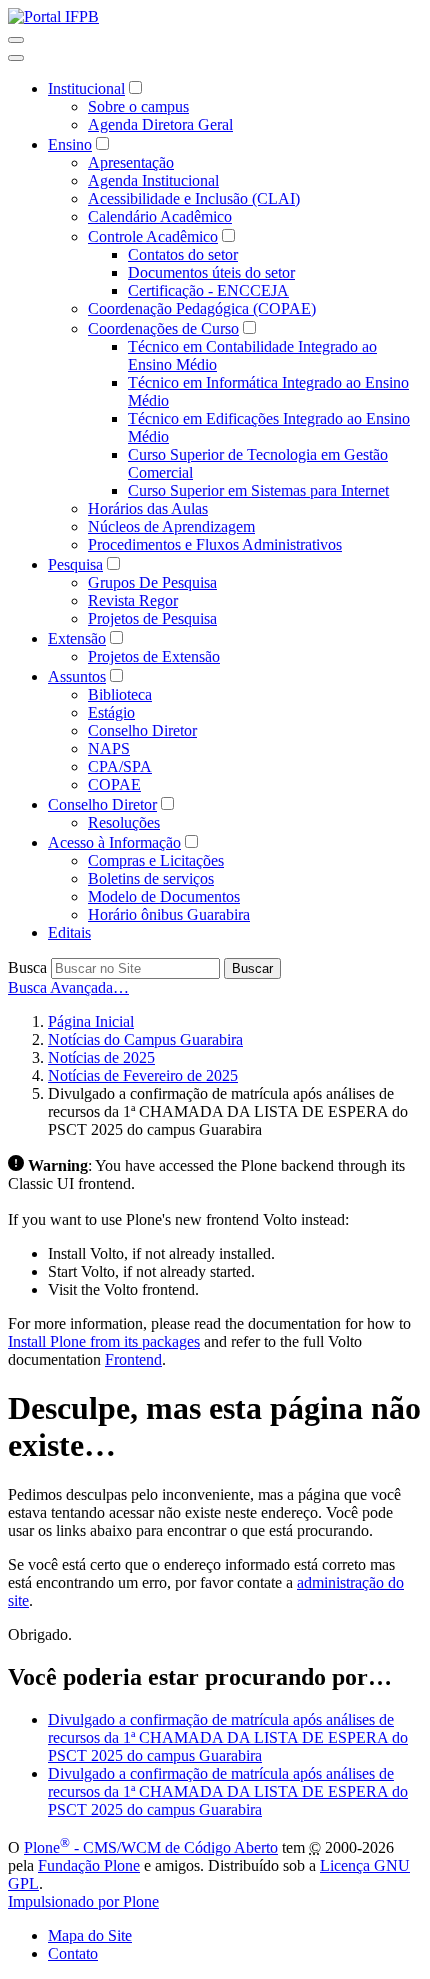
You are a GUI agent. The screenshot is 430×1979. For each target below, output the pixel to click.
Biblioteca (120, 694)
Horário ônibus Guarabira (169, 914)
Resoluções (124, 822)
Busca (27, 967)
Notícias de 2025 (101, 1057)
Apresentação (131, 162)
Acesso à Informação (114, 842)
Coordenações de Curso (163, 328)
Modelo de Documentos (164, 896)
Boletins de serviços (151, 878)
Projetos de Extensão (154, 656)
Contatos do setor (183, 254)
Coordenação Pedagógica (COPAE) (202, 308)
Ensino (70, 144)
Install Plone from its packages (104, 1341)
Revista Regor (133, 600)
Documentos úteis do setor (211, 272)
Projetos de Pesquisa (152, 618)
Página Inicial (91, 1021)
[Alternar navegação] (16, 40)
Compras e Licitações (156, 860)
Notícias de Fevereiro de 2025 (143, 1075)
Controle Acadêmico (153, 236)
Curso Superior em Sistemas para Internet (258, 490)
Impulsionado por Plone (83, 1901)
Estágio (111, 712)
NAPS (109, 748)
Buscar (252, 968)
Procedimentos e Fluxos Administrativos (215, 544)
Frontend (133, 1359)
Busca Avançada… (68, 987)
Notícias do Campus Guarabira (145, 1039)
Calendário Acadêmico (160, 216)
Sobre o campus (138, 106)
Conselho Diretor (142, 730)
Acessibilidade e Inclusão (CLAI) (194, 198)
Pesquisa (75, 564)
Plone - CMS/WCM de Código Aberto (151, 1847)
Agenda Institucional (153, 180)
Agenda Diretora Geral (160, 124)
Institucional (86, 88)
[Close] (16, 58)
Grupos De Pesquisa (152, 582)
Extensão (77, 638)
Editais (69, 932)
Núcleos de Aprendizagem (171, 526)
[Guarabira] (53, 16)
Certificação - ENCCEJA (208, 290)
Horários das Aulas (148, 508)
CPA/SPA (120, 766)
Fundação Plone (89, 1865)
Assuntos (77, 676)
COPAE (114, 784)
